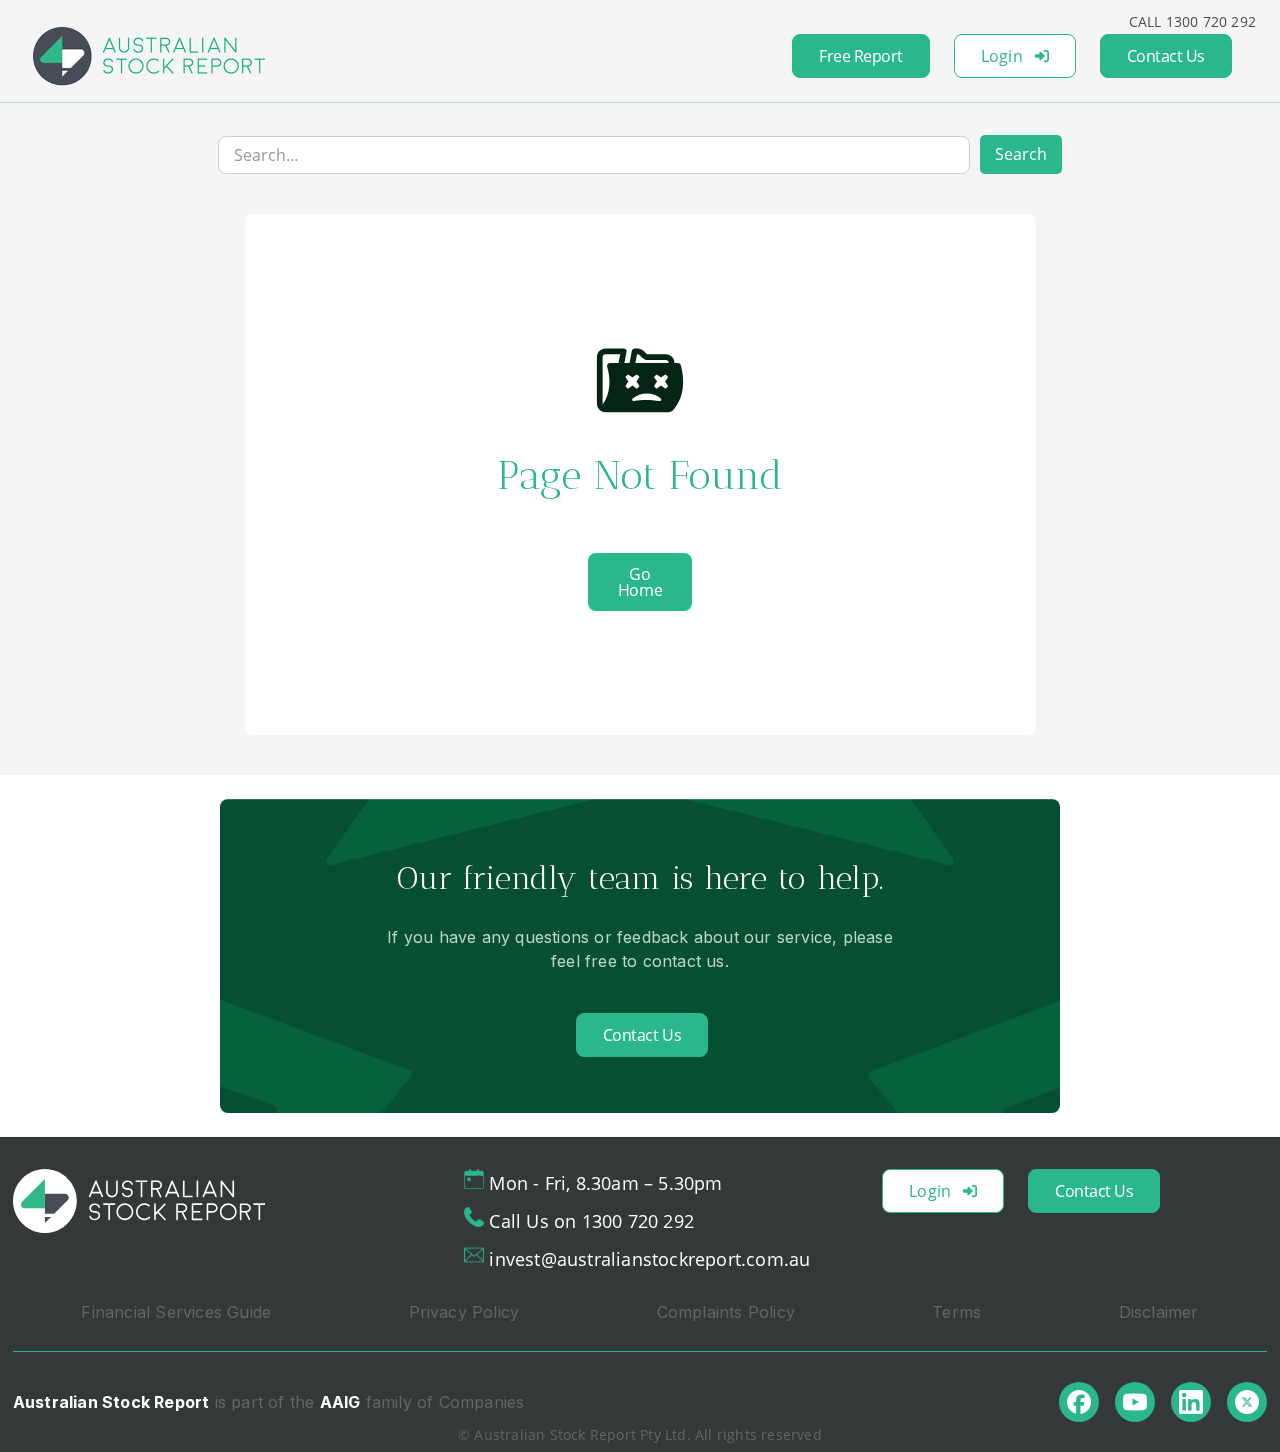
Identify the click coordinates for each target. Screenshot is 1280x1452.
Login (1002, 56)
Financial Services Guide (176, 1312)
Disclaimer (1159, 1312)
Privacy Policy (464, 1312)
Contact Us (1166, 56)
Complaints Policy (726, 1312)
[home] (149, 56)
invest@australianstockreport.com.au (649, 1259)
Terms (956, 1312)
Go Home (640, 582)
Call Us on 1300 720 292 (591, 1221)
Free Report (861, 56)
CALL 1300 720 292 (1192, 21)
